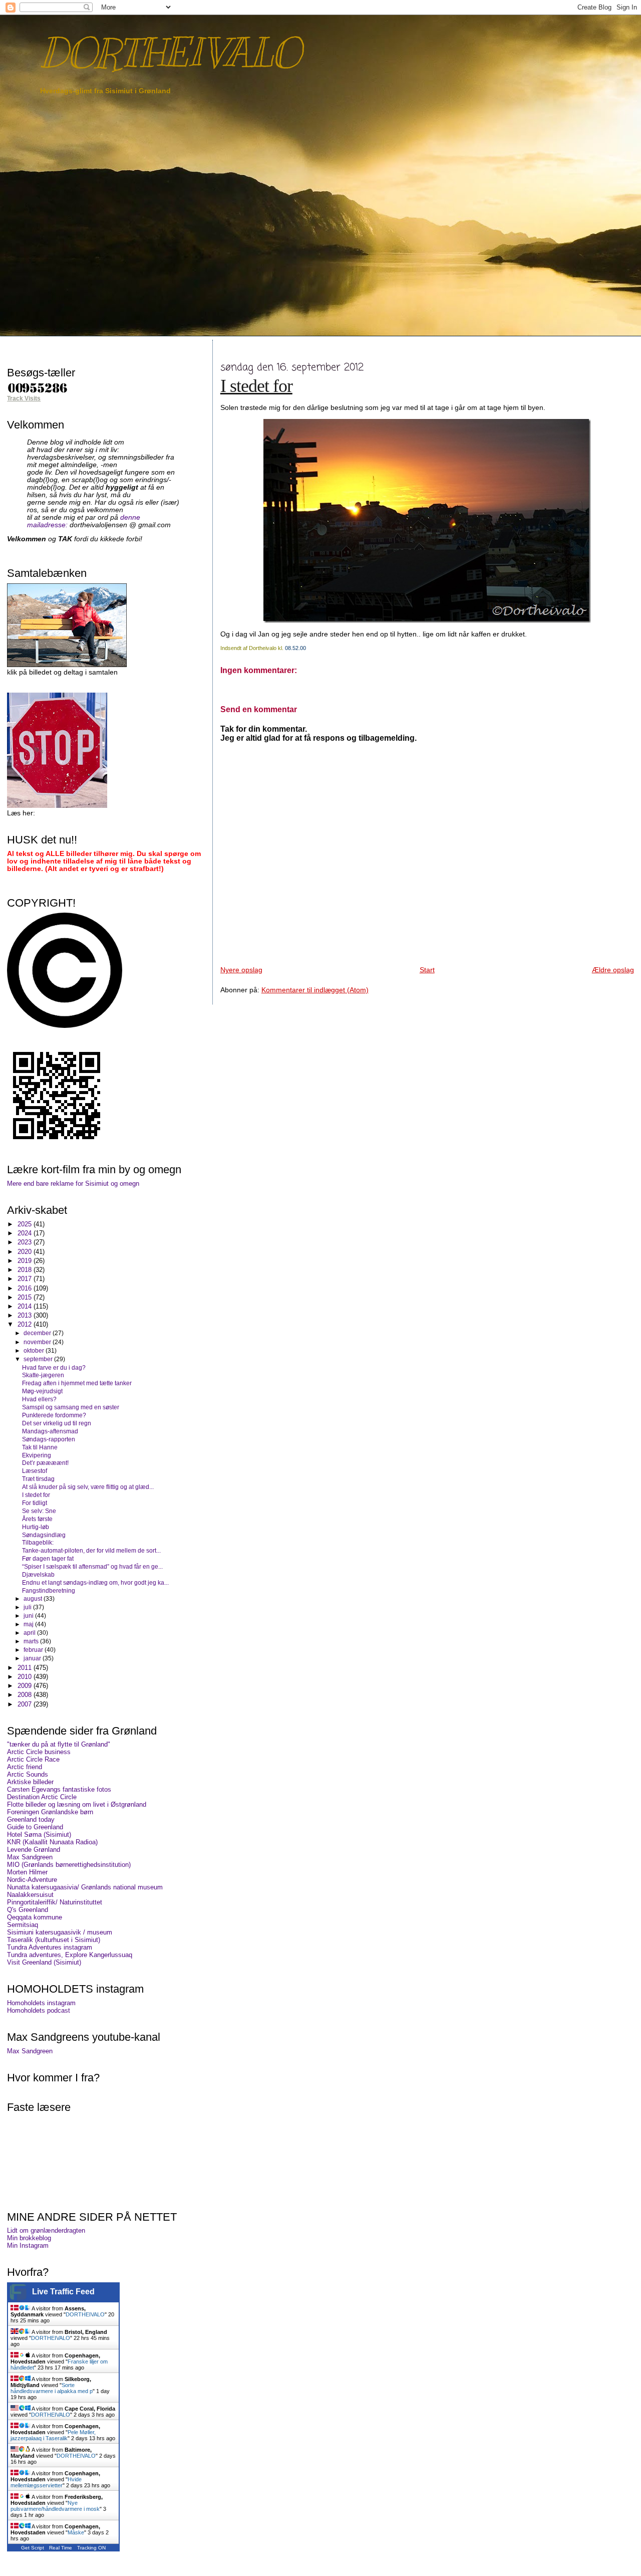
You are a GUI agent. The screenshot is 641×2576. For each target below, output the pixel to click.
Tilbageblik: (38, 1542)
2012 (26, 1324)
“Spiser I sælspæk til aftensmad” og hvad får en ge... (92, 1566)
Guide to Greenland (35, 1827)
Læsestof (35, 1471)
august (34, 1599)
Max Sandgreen (30, 1857)
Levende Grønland (34, 1850)
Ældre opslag (613, 970)
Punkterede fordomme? (54, 1415)
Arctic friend (25, 1767)
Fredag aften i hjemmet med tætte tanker (77, 1383)
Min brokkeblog (29, 2238)
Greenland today (31, 1819)
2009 (26, 1686)
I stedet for (256, 386)
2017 (26, 1279)
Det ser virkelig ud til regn (57, 1423)
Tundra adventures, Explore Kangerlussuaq (70, 1955)
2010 (26, 1677)
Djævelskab (38, 1574)
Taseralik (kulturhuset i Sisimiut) (54, 1940)
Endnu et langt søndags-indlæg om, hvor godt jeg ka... (95, 1582)
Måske (76, 2532)
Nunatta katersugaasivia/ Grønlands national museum (85, 1887)
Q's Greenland (28, 1910)
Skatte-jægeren (43, 1375)
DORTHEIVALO (170, 53)
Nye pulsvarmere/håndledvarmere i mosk (55, 2506)
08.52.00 (295, 648)
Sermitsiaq (23, 1925)
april (30, 1633)
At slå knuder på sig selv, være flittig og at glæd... (88, 1487)
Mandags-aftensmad (50, 1431)
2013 (26, 1315)
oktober (35, 1351)
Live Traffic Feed (63, 2292)
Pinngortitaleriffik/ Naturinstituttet (55, 1902)
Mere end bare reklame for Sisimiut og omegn (73, 1184)
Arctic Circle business (39, 1752)
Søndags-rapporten (49, 1439)
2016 (26, 1288)
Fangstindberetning (49, 1590)
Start (427, 970)
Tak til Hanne (40, 1447)
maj (29, 1624)
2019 (26, 1261)
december (38, 1333)
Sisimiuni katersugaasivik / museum (60, 1932)
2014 (26, 1306)
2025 (26, 1224)
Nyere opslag (241, 970)
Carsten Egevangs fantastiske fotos (59, 1789)
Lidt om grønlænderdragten (46, 2230)
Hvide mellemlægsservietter (46, 2482)
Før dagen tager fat (48, 1558)
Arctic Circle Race (33, 1759)
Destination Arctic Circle (42, 1797)
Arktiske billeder (30, 1782)
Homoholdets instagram (41, 2003)
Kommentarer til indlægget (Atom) (315, 990)
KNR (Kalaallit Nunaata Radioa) (52, 1842)
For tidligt (35, 1503)
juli (28, 1607)
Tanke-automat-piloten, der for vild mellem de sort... (91, 1550)
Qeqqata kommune (35, 1917)
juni (29, 1616)
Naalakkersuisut (30, 1895)
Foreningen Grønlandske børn (50, 1812)
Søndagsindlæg (44, 1535)
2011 (26, 1668)
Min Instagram (28, 2245)
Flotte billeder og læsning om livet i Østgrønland (77, 1804)
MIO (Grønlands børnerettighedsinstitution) (69, 1865)
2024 (26, 1233)
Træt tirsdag (38, 1479)
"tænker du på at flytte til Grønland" (59, 1744)
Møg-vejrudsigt (42, 1391)
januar (33, 1658)
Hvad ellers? (39, 1399)
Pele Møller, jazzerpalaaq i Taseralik (53, 2435)
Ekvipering (37, 1455)
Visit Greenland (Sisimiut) (44, 1962)
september (39, 1359)
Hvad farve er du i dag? (54, 1367)
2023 (26, 1242)
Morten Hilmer (27, 1872)
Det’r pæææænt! (45, 1463)
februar (34, 1650)
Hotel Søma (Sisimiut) (39, 1835)
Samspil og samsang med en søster (71, 1407)
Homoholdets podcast (39, 2010)
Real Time (61, 2548)
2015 (26, 1297)
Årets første (37, 1519)
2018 (26, 1270)
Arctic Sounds (28, 1774)
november (38, 1342)
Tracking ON (91, 2548)
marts (32, 1641)
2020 (26, 1252)
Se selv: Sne (39, 1511)
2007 (26, 1704)
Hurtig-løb (36, 1527)
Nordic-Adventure (32, 1880)
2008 (26, 1695)
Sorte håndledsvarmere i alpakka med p (52, 2388)
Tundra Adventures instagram (50, 1947)
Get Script (33, 2548)
